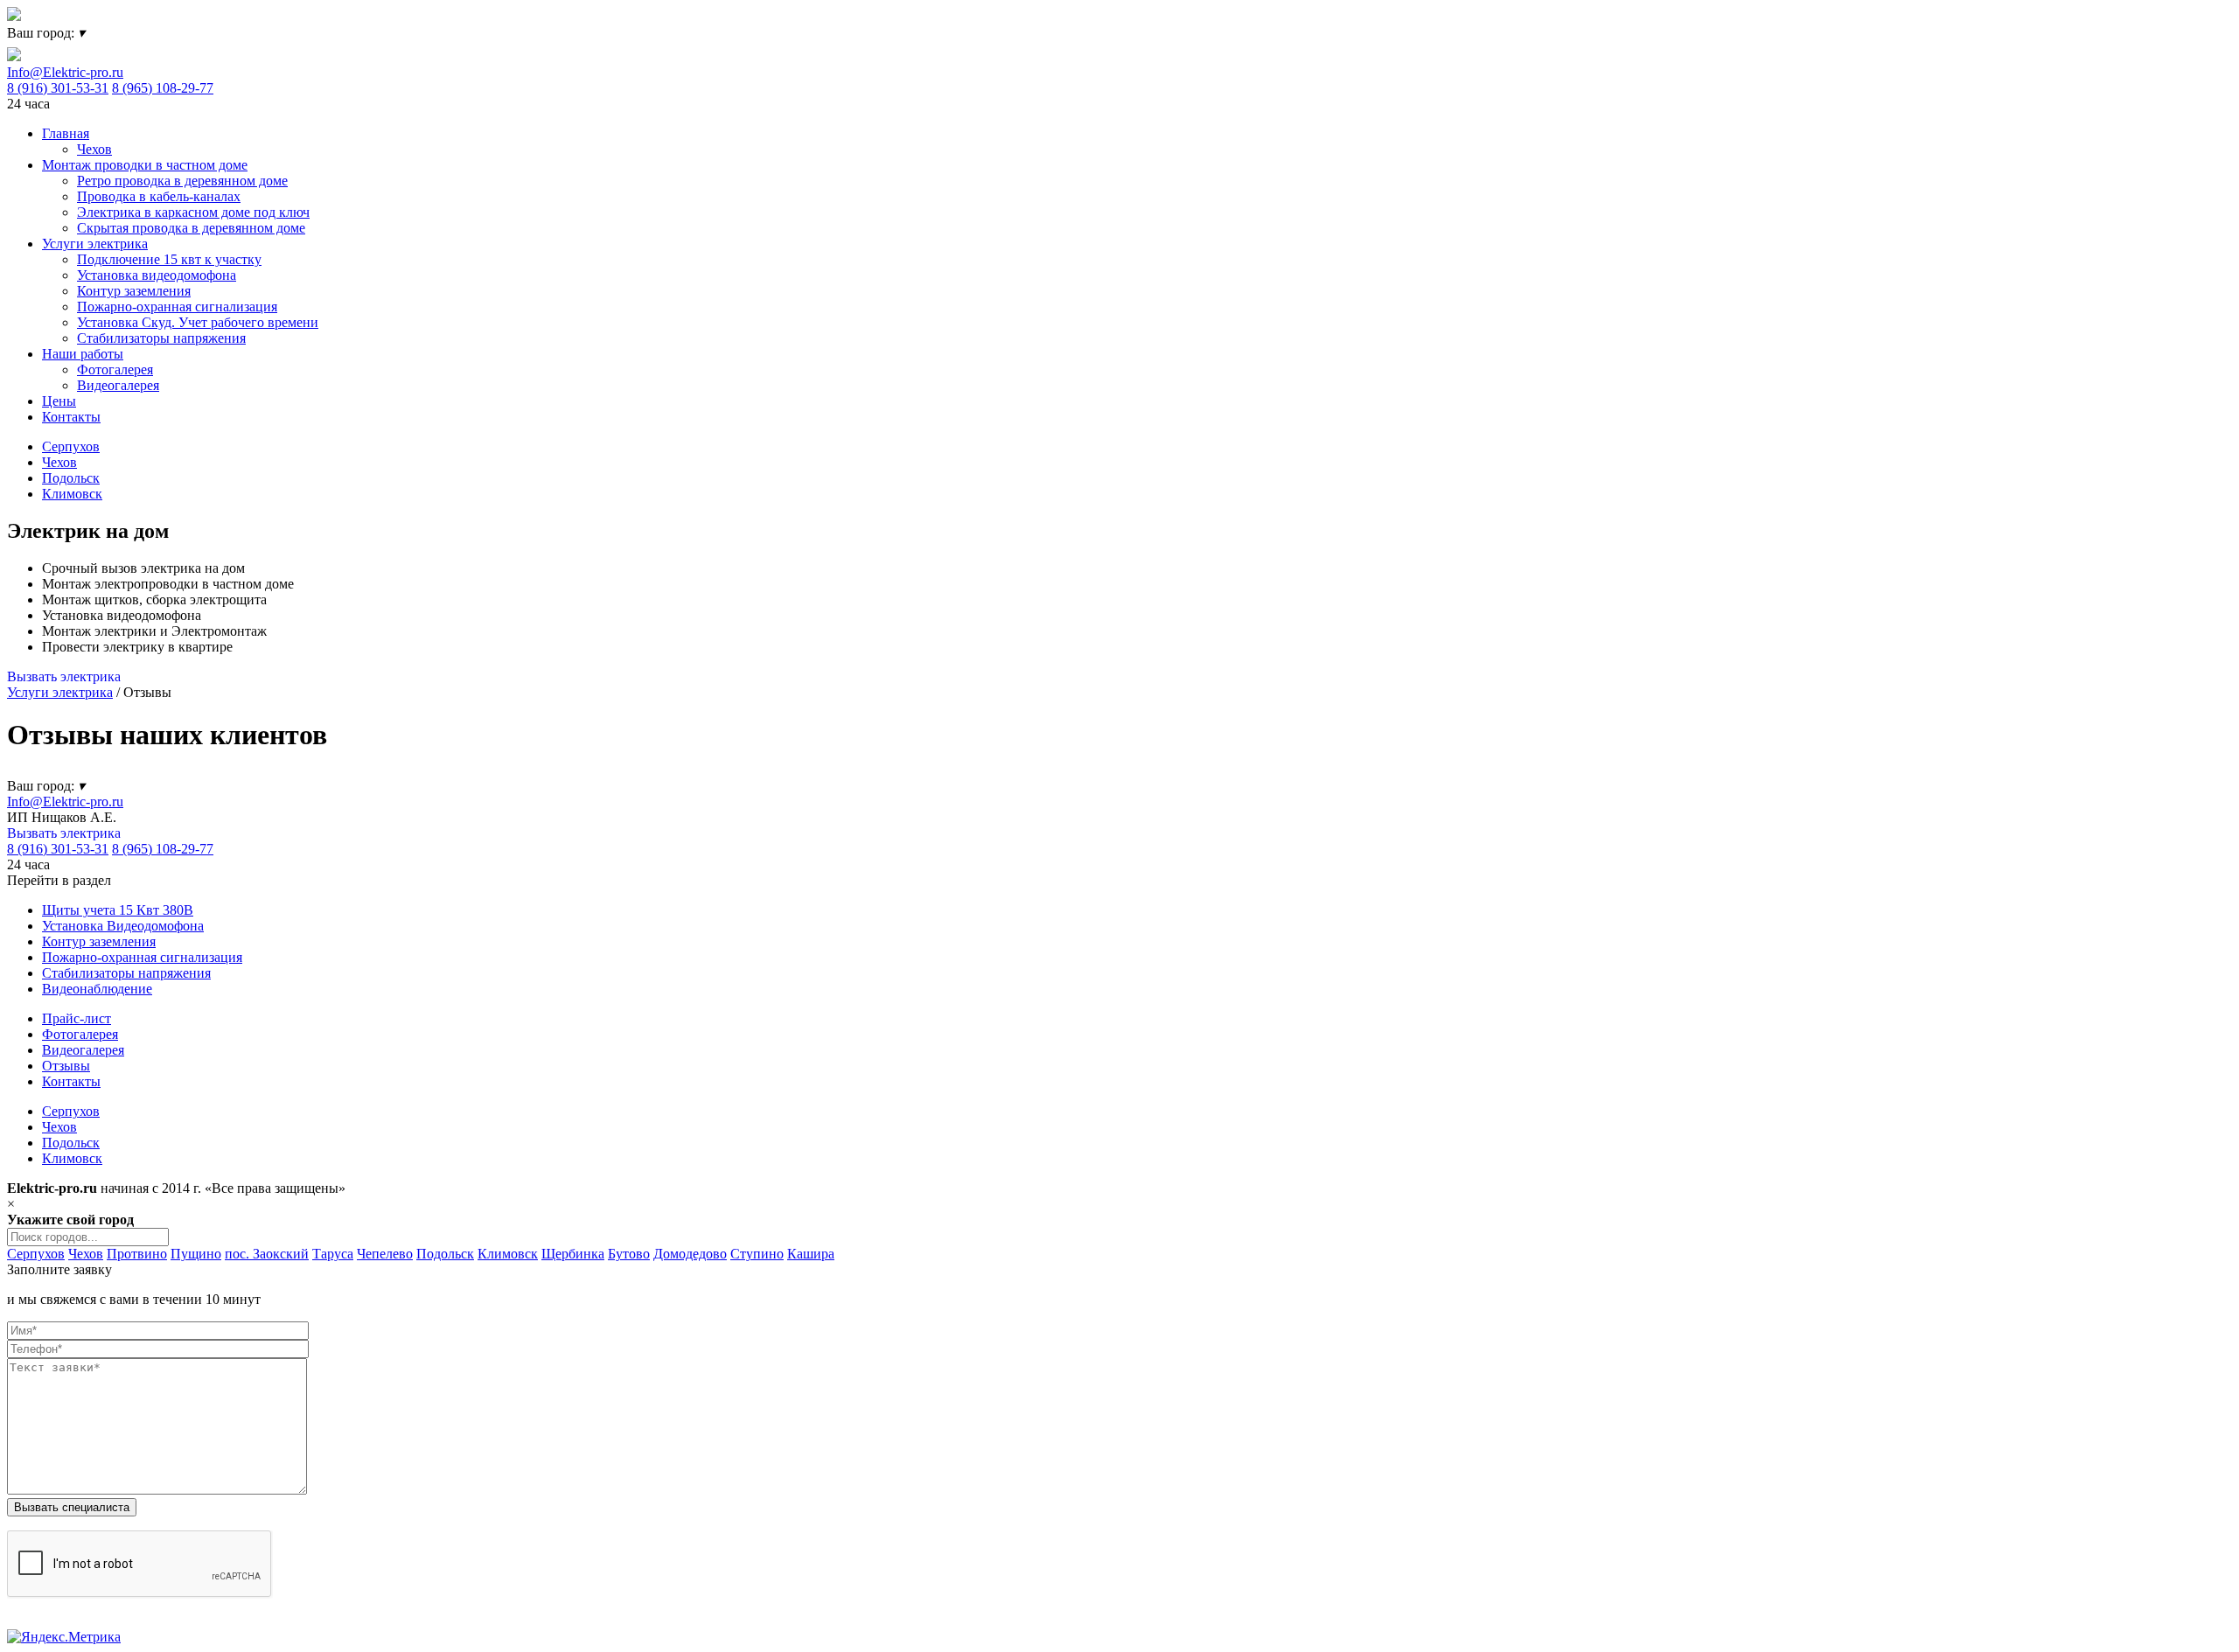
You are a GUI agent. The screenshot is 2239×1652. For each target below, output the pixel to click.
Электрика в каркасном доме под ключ (193, 212)
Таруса (333, 1254)
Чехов (94, 149)
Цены (59, 401)
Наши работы (83, 354)
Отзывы (66, 1066)
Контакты (71, 417)
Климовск (72, 494)
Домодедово (690, 1254)
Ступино (757, 1254)
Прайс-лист (77, 1018)
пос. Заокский (267, 1254)
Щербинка (573, 1254)
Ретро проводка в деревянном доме (182, 181)
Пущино (196, 1254)
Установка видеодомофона (157, 275)
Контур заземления (134, 291)
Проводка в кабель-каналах (159, 196)
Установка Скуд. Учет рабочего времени (198, 322)
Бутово (629, 1254)
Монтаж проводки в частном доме (145, 165)
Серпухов (71, 446)
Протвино (137, 1254)
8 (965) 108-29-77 (163, 88)
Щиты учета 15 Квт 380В (118, 910)
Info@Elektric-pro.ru (65, 72)
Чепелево (385, 1254)
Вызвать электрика (64, 676)
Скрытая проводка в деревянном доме (191, 228)
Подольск (71, 478)
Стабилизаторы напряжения (161, 338)
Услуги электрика (95, 244)
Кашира (811, 1254)
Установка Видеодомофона (123, 926)
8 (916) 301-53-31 (58, 88)
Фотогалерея (115, 369)
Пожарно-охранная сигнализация (177, 307)
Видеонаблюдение (97, 989)
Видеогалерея (118, 385)
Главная (66, 133)
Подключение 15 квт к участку (169, 259)
